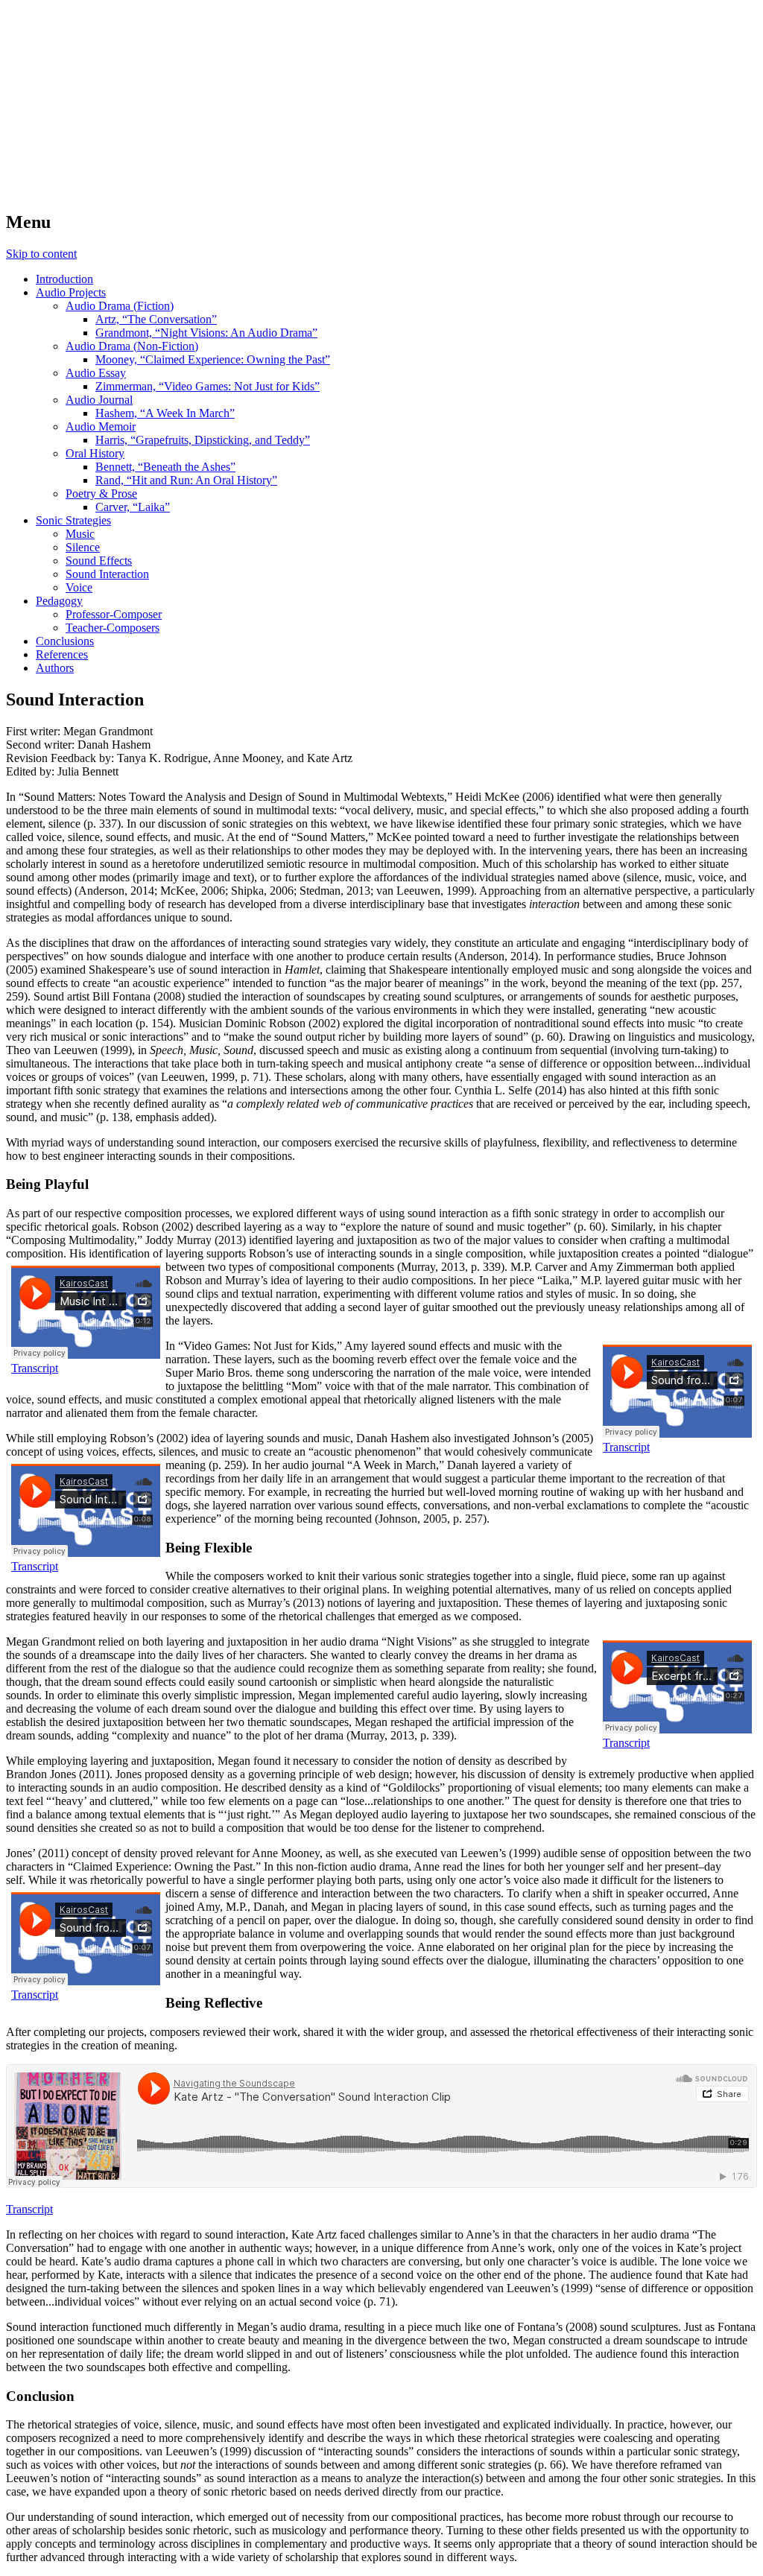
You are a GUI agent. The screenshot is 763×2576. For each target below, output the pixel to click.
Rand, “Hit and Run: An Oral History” (186, 480)
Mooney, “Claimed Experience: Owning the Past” (213, 359)
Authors (55, 668)
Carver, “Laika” (133, 507)
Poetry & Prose (101, 494)
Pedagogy (59, 601)
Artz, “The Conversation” (156, 319)
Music (80, 534)
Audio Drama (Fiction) (120, 306)
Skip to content (41, 254)
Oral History (95, 453)
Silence (83, 547)
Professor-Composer (114, 614)
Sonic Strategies (73, 520)
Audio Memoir (101, 426)
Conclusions (65, 641)
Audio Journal (99, 400)
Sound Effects (99, 561)
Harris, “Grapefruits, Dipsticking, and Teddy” (203, 440)
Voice (79, 587)
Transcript (35, 1368)
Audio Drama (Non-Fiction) (132, 346)
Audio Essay (96, 373)
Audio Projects (71, 292)
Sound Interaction (107, 574)
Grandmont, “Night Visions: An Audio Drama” (206, 333)
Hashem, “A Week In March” (165, 413)
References (62, 654)
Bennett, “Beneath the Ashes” (165, 467)
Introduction (64, 279)
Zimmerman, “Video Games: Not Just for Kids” (208, 386)
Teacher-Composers (113, 628)
